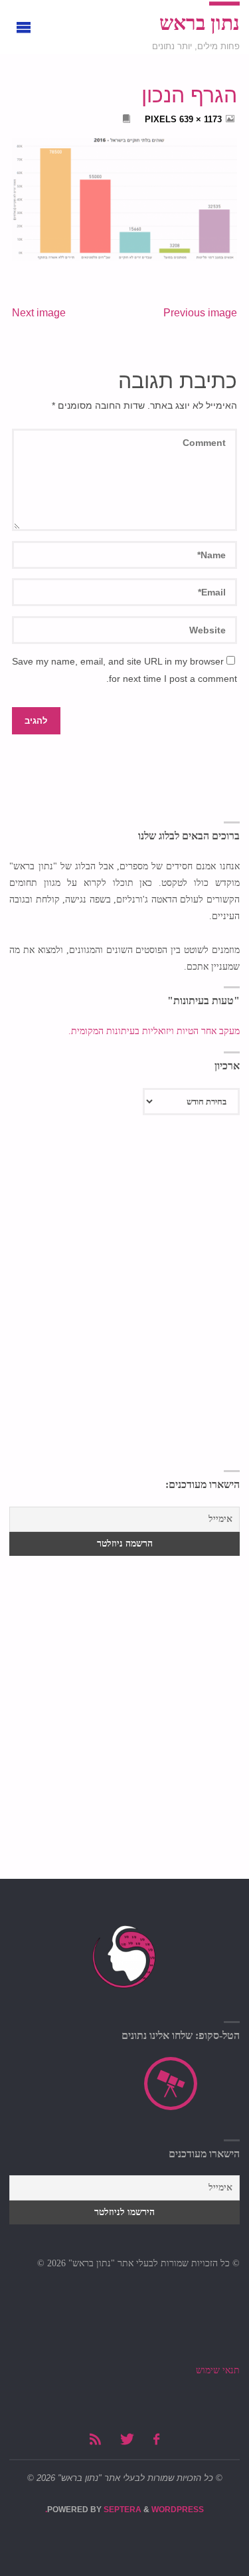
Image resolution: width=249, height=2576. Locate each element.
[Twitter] (127, 2439)
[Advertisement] (124, 1334)
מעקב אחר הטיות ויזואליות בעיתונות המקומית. (153, 1031)
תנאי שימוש (218, 2370)
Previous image (200, 313)
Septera (122, 2510)
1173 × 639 (199, 119)
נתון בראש (200, 23)
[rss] (95, 2439)
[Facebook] (156, 2439)
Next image (39, 313)
